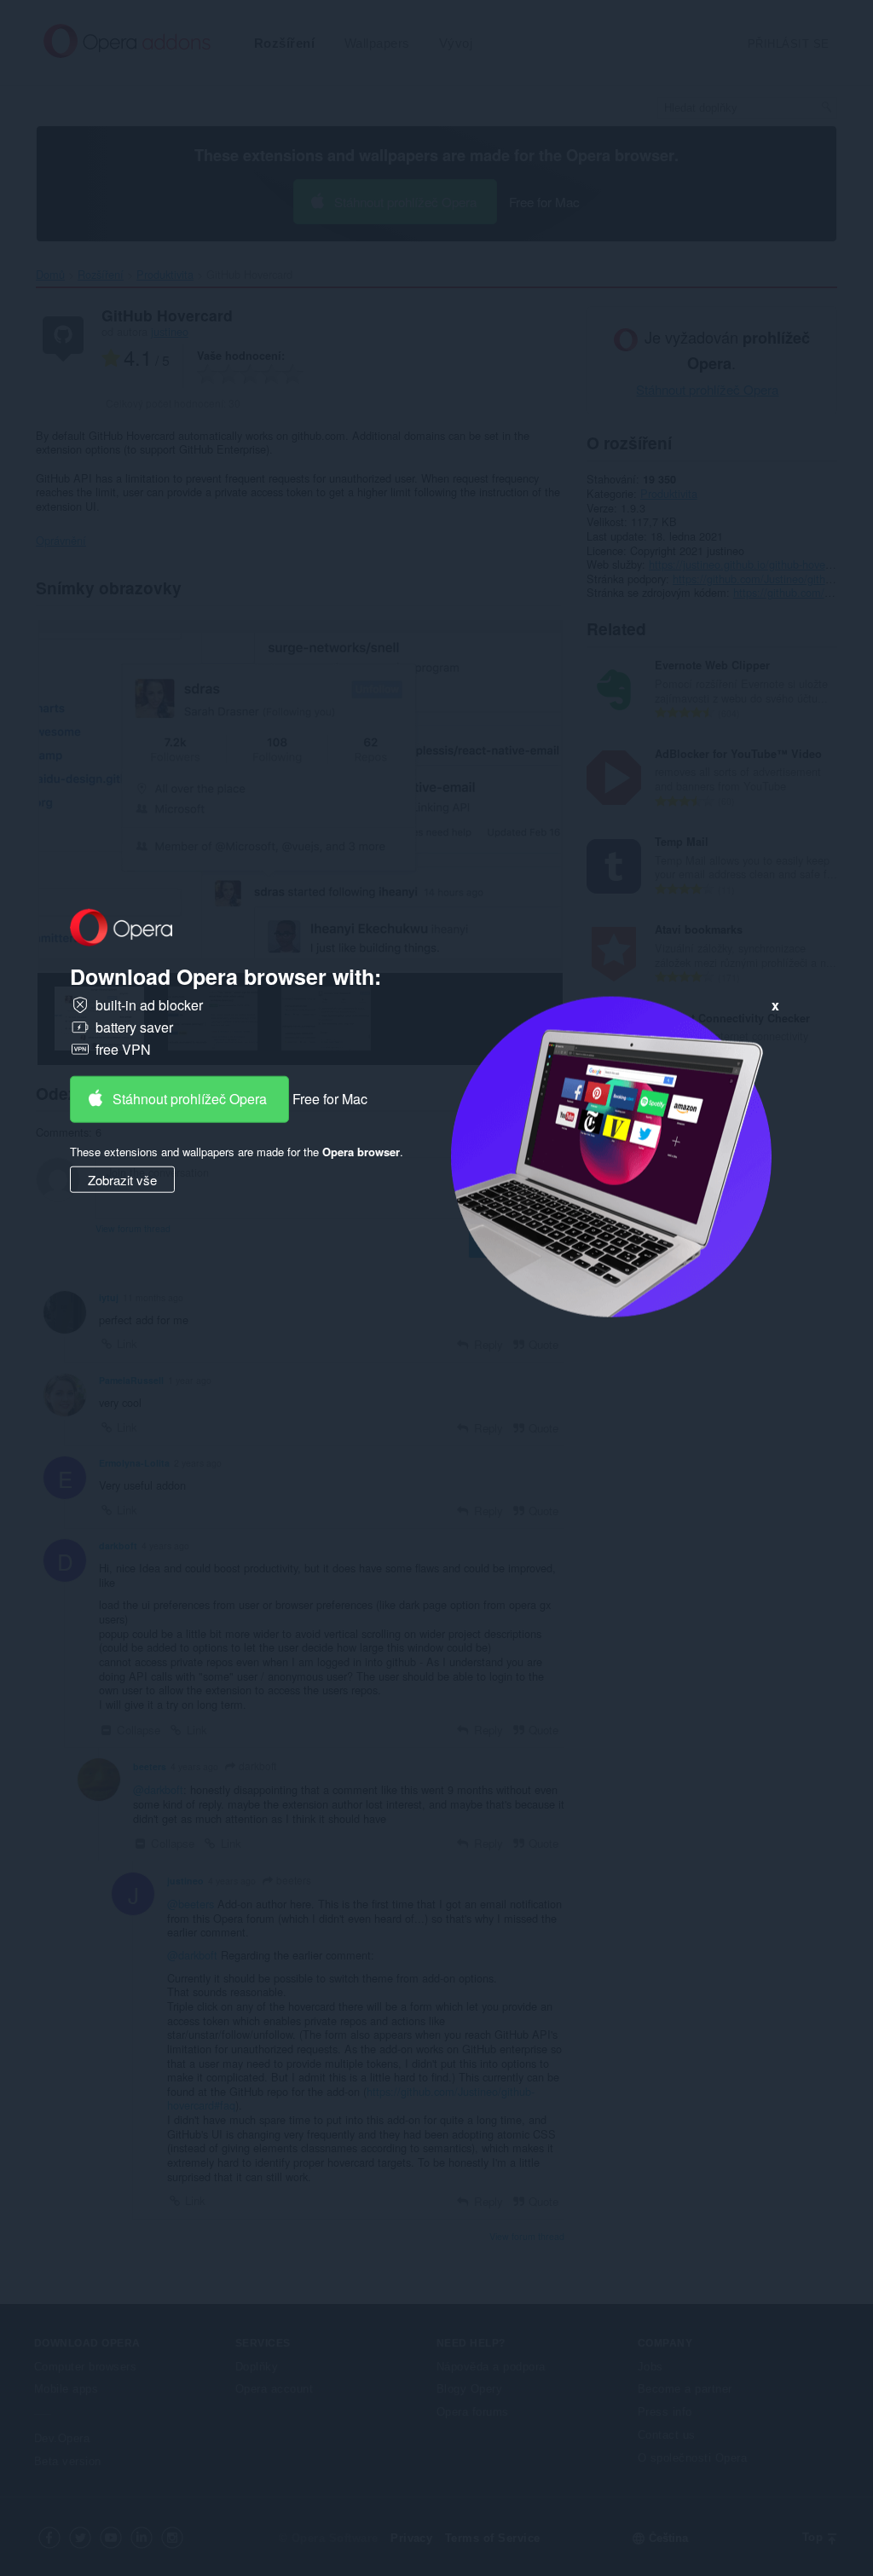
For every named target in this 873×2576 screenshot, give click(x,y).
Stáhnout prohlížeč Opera (190, 1099)
